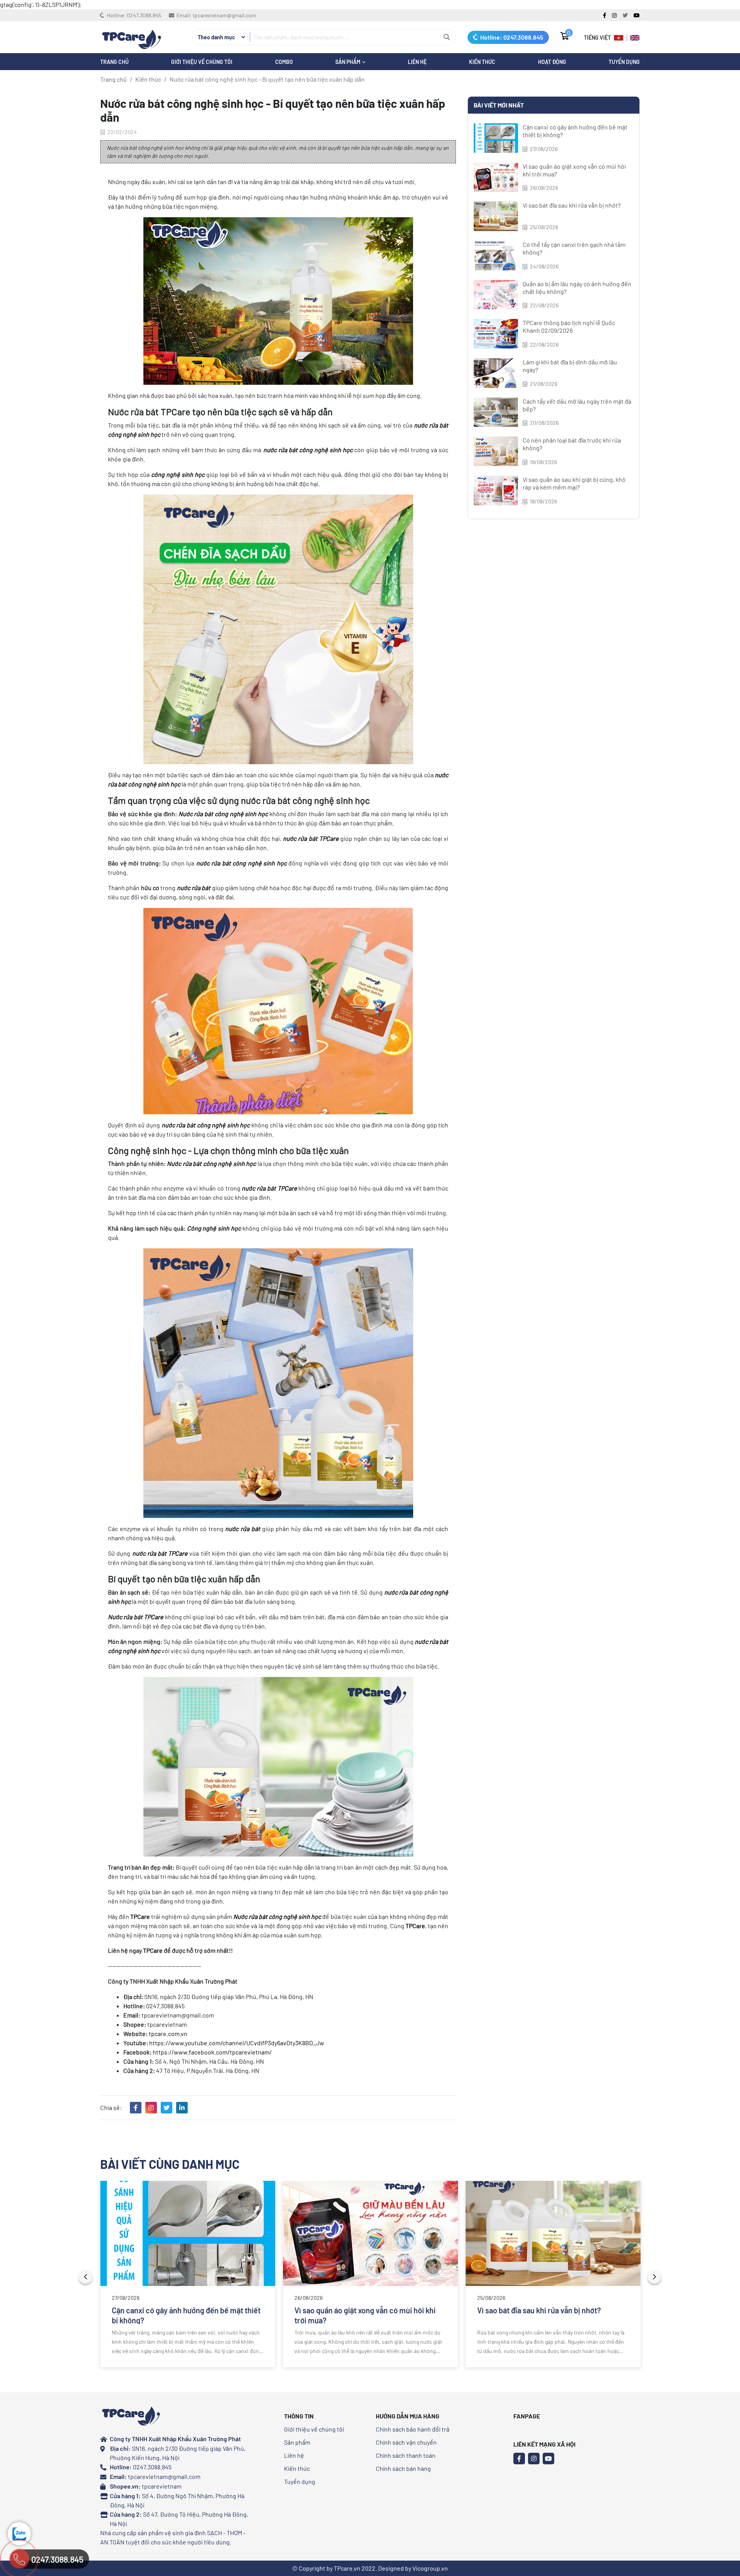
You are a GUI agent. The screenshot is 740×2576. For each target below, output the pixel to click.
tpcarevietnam (162, 2486)
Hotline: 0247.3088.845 (511, 37)
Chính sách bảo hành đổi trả (413, 2429)
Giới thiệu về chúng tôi (202, 62)
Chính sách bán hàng (403, 2468)
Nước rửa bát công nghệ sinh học (223, 814)
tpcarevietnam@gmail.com (225, 15)
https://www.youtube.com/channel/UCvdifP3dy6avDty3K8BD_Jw (237, 2043)
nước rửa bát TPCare (311, 838)
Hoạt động (552, 62)
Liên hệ (294, 2455)
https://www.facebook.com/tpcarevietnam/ (212, 2052)
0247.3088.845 (144, 15)
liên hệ (417, 62)
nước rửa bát (150, 1553)
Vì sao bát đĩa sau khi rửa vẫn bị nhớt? (572, 205)
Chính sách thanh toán (406, 2455)
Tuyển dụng (624, 62)
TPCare (178, 1553)
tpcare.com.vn (168, 2033)
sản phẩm (348, 62)
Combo (284, 62)
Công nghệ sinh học (214, 1228)
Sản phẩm (297, 2442)
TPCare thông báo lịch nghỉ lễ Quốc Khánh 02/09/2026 (569, 326)
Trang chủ (114, 79)
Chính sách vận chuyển (406, 2442)
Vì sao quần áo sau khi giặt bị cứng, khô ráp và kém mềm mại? (574, 483)
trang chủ (114, 62)
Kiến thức (482, 62)
